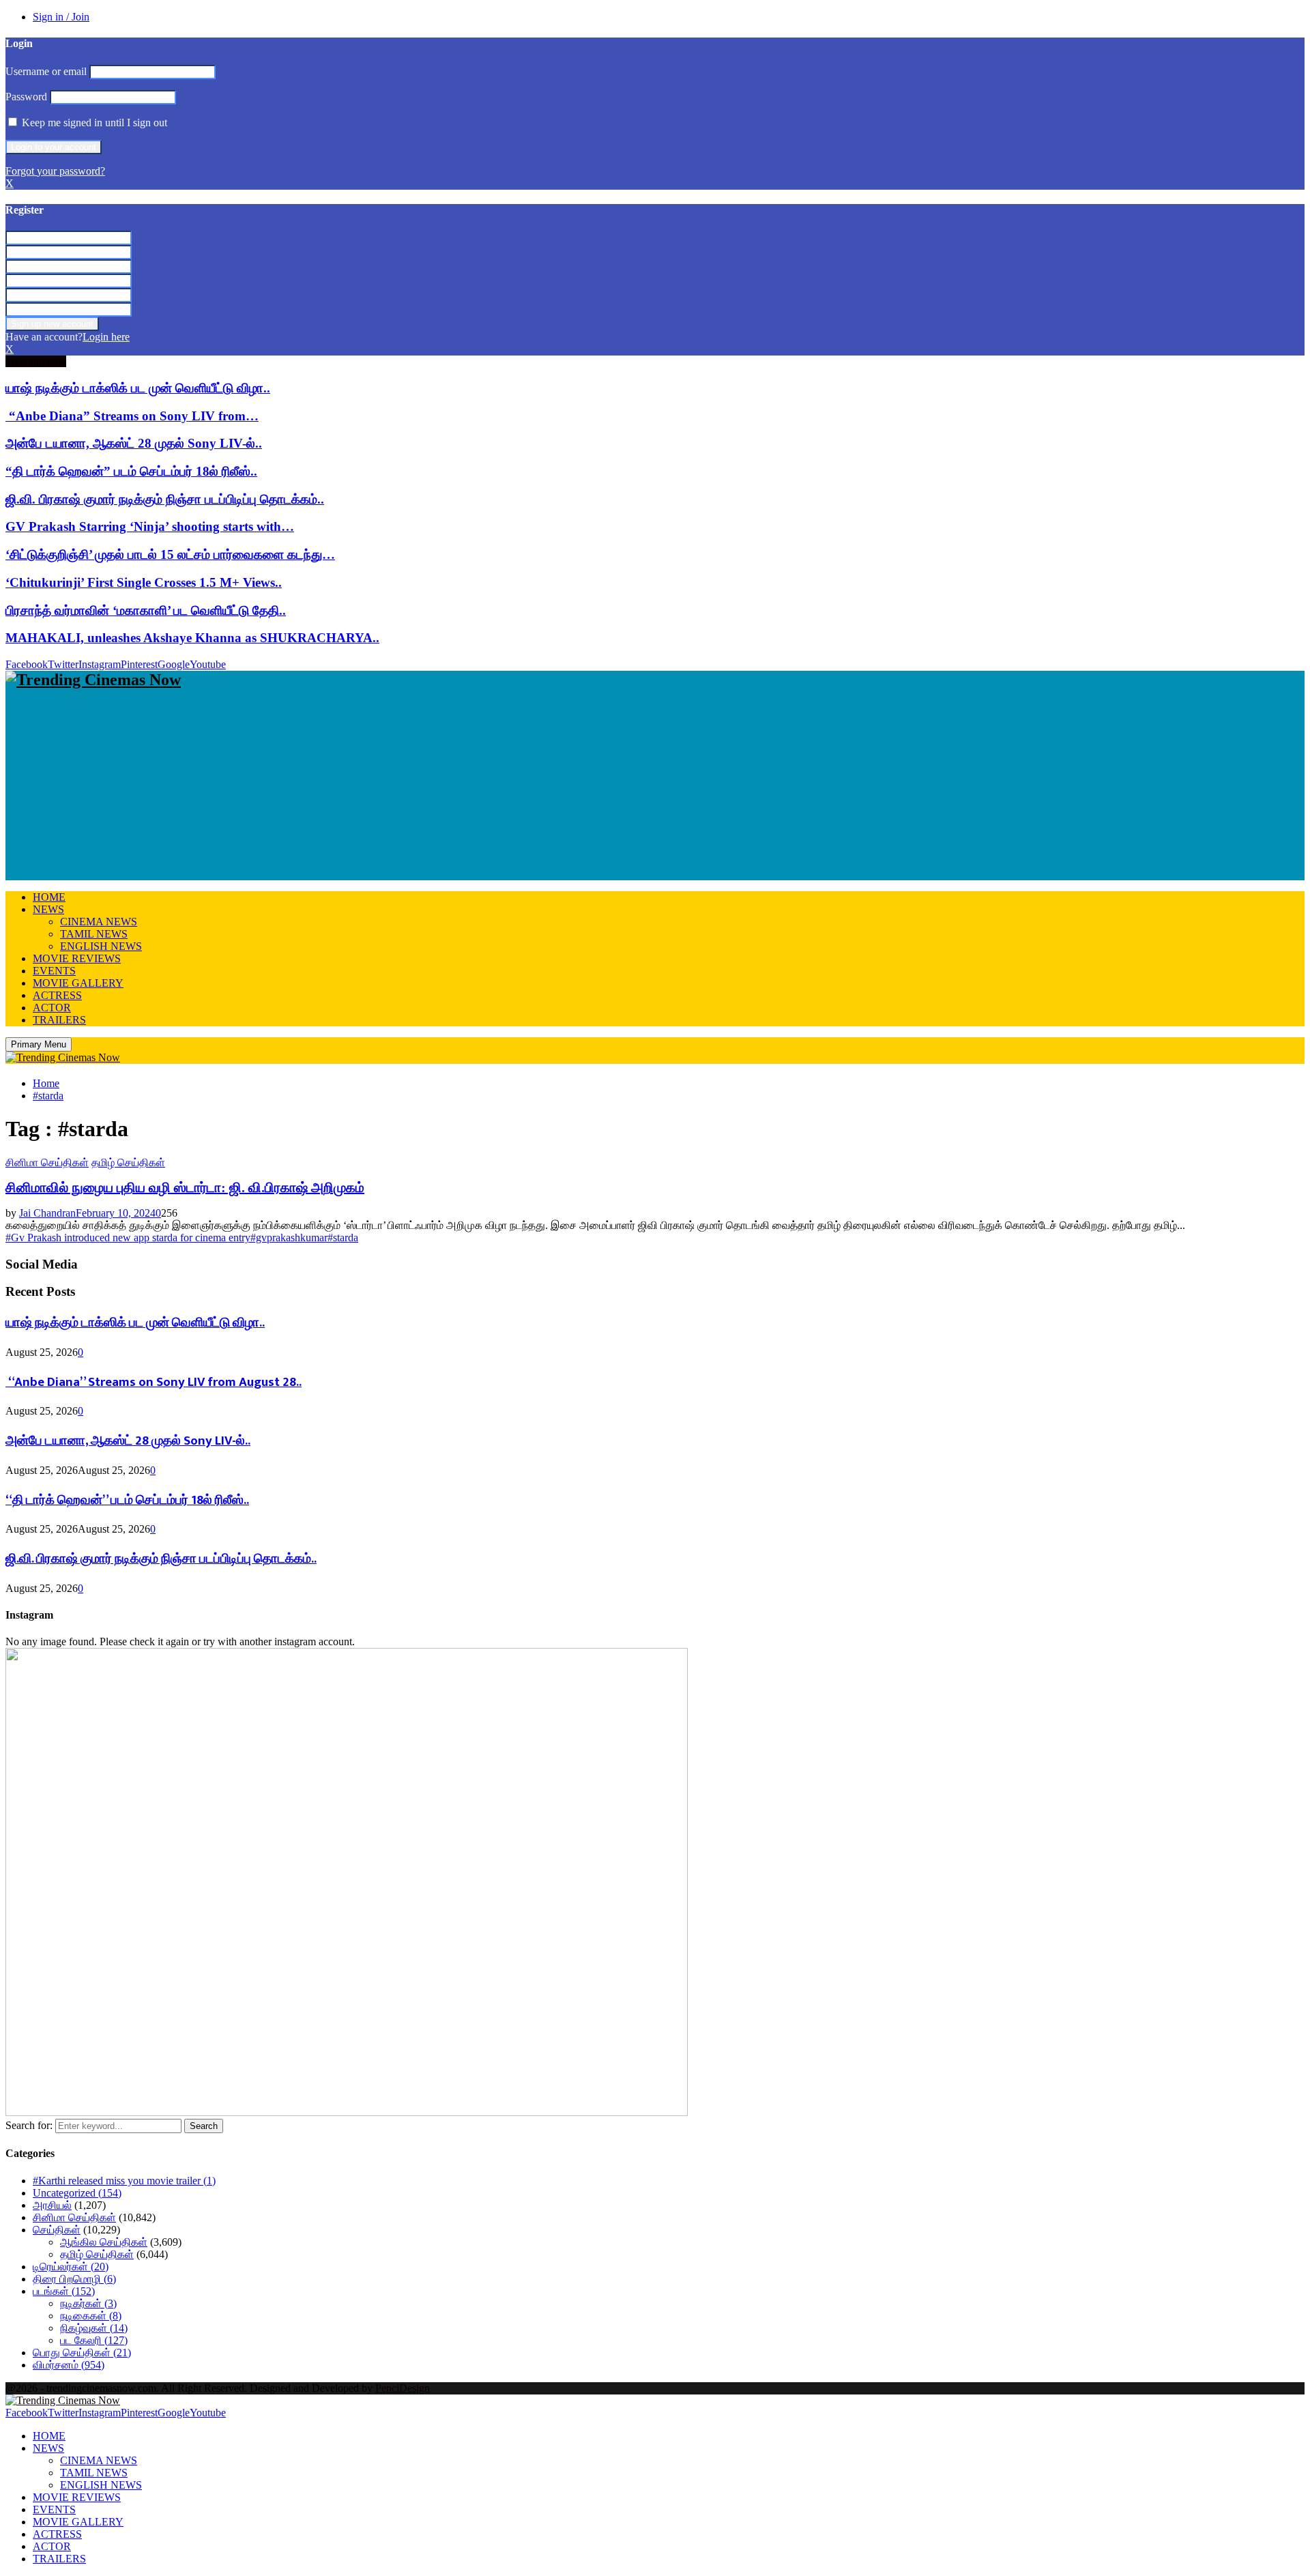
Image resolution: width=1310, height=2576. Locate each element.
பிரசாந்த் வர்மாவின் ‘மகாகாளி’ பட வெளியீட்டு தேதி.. (146, 610)
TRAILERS (59, 1020)
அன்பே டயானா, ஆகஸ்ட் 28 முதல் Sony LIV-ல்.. (134, 443)
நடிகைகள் (91, 2316)
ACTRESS (57, 995)
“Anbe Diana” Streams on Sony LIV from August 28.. (154, 1382)
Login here (106, 337)
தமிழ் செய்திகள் (128, 1162)
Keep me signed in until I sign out (93, 122)
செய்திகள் (57, 2230)
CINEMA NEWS (99, 922)
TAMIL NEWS (94, 934)
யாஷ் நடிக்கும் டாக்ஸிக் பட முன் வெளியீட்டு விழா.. (138, 388)
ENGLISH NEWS (101, 946)
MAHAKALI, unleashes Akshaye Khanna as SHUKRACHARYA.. (192, 638)
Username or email (46, 71)
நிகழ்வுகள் (94, 2328)
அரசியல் (52, 2205)
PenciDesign (403, 2388)
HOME (49, 897)
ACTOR (52, 1008)
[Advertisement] (415, 785)
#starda (343, 1238)
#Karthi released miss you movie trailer (124, 2181)
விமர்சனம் (69, 2365)
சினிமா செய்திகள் (47, 1162)
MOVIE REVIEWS (77, 958)
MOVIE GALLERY (78, 983)
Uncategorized (77, 2193)
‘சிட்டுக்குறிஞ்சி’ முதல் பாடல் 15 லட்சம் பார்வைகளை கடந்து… (170, 554)
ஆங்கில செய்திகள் (104, 2242)
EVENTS (54, 971)
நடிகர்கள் (88, 2303)
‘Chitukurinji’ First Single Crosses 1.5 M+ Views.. (144, 582)
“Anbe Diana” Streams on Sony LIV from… (132, 416)
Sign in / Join (61, 17)
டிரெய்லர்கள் (71, 2267)
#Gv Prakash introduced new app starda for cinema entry (128, 1238)
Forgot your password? (55, 171)
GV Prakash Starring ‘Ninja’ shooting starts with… (150, 526)
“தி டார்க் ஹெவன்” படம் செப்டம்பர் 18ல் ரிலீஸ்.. (131, 471)
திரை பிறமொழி (74, 2279)
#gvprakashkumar (289, 1238)
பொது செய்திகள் (82, 2353)
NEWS (48, 909)
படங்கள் (64, 2291)
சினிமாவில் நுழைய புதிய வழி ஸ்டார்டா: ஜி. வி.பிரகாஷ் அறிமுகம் (185, 1187)
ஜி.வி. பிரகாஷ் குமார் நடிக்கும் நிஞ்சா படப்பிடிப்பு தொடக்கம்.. (165, 499)
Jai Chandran (47, 1213)
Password (26, 97)
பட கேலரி (94, 2340)
